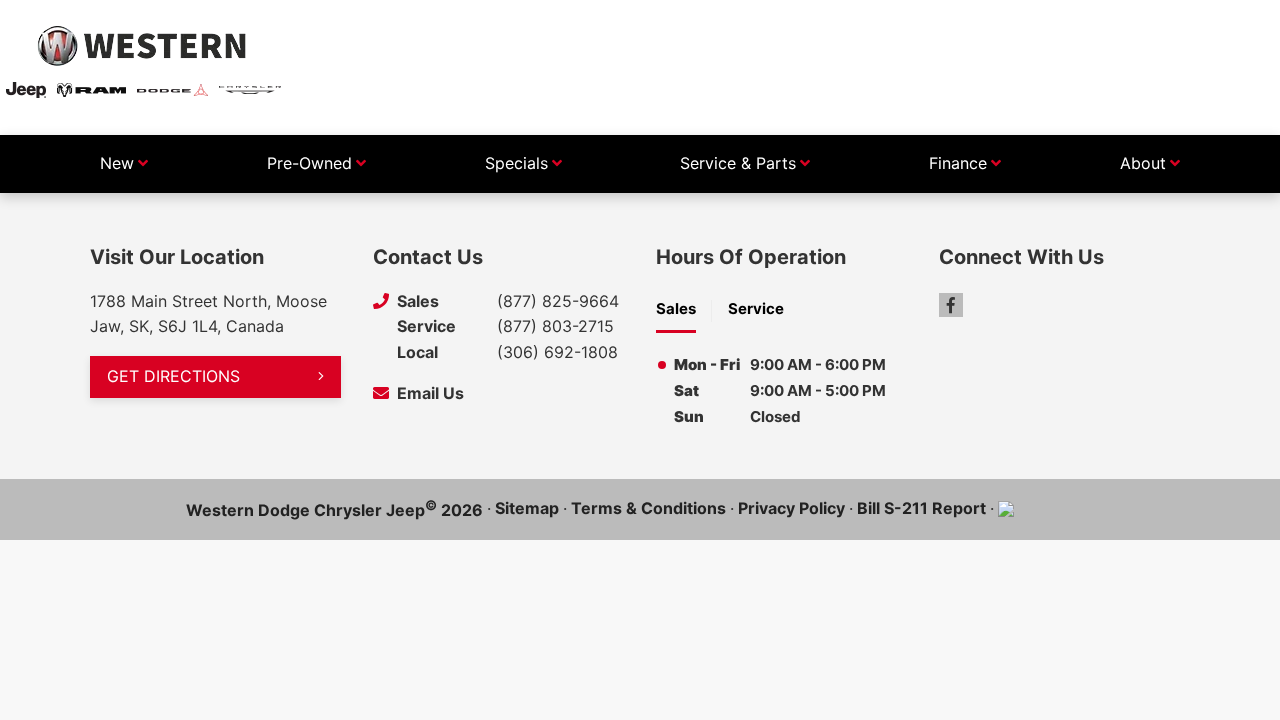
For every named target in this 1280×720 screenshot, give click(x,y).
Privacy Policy (791, 508)
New (117, 163)
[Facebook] (951, 305)
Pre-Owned (309, 163)
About (1143, 163)
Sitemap (527, 508)
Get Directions (173, 376)
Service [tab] (756, 308)
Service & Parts (738, 163)
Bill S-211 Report (921, 508)
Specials (516, 163)
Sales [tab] (676, 308)
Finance (958, 163)
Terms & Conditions (648, 508)
